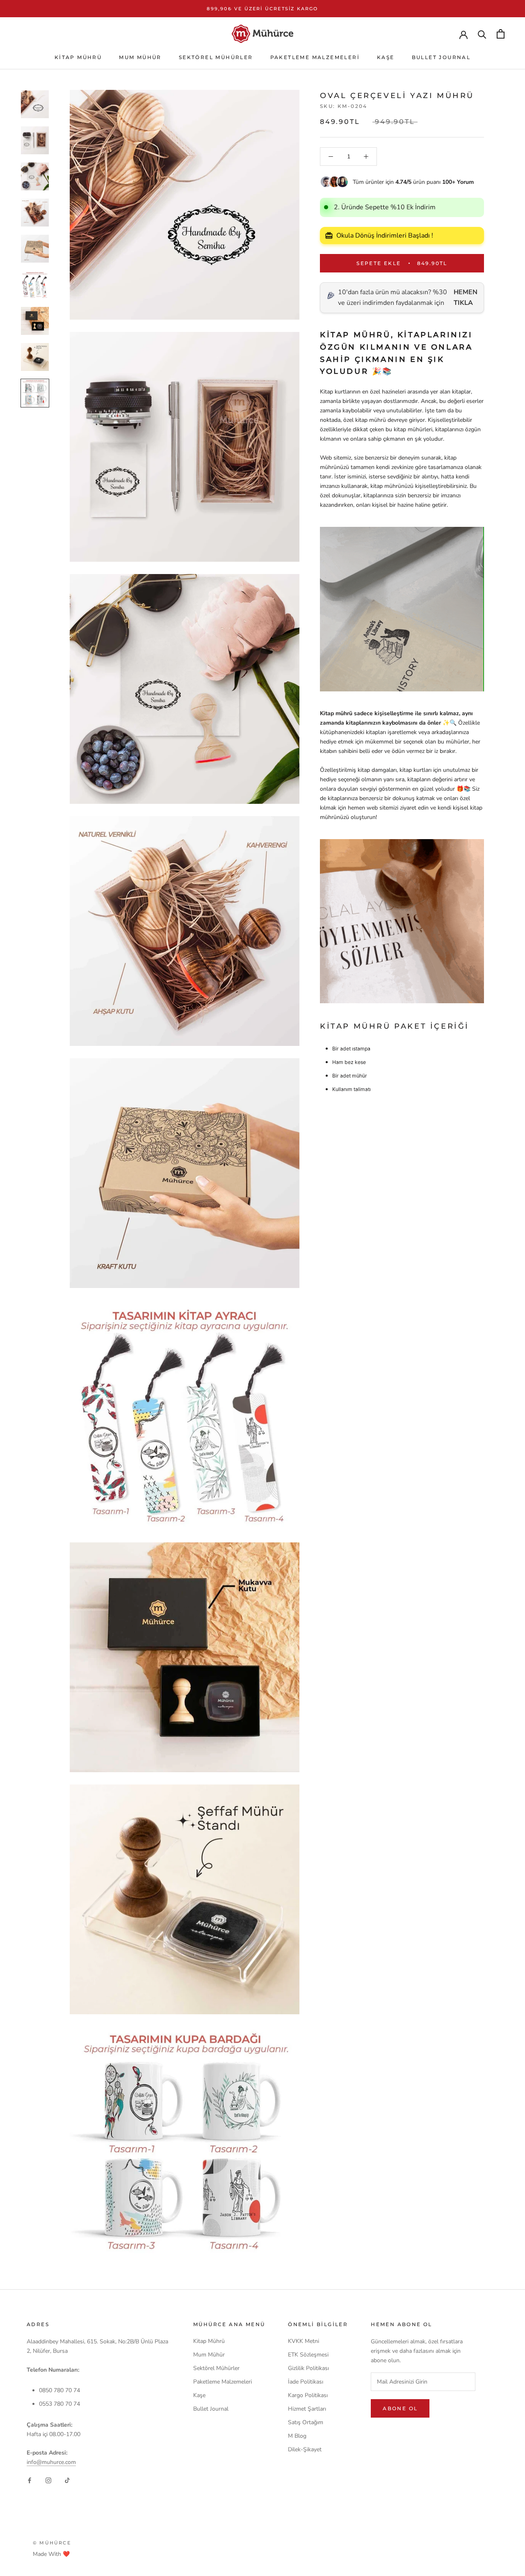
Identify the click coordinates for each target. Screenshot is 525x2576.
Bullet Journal (441, 57)
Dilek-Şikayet (305, 2449)
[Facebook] (30, 2480)
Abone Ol (400, 2408)
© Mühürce (52, 2543)
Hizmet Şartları (307, 2409)
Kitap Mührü (78, 57)
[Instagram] (48, 2480)
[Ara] (482, 34)
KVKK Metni (304, 2341)
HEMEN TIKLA (466, 297)
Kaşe (386, 57)
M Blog (297, 2436)
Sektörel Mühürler (216, 57)
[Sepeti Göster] (501, 34)
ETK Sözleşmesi (308, 2355)
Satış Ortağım (306, 2422)
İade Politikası (306, 2382)
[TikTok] (67, 2480)
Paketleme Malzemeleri (315, 57)
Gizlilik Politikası (308, 2368)
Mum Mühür (140, 57)
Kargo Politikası (308, 2395)
